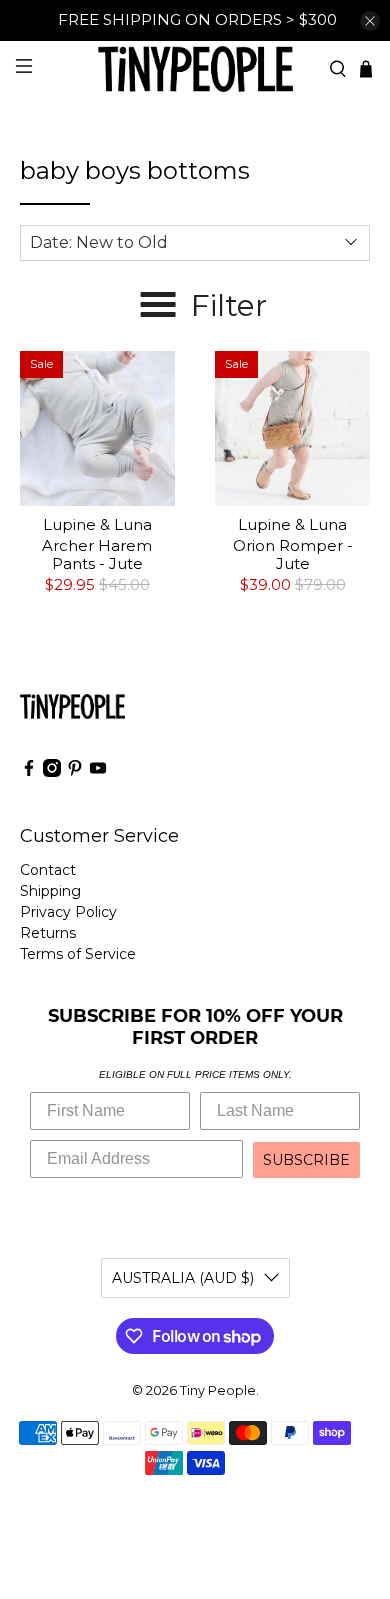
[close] (370, 21)
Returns (48, 933)
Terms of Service (78, 954)
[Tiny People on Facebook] (29, 772)
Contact (48, 870)
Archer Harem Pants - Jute (97, 554)
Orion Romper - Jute (293, 554)
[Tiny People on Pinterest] (75, 772)
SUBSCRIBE (306, 1160)
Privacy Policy (68, 912)
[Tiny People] (195, 69)
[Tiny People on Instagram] (52, 772)
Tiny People (218, 1390)
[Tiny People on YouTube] (98, 772)
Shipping (50, 891)
